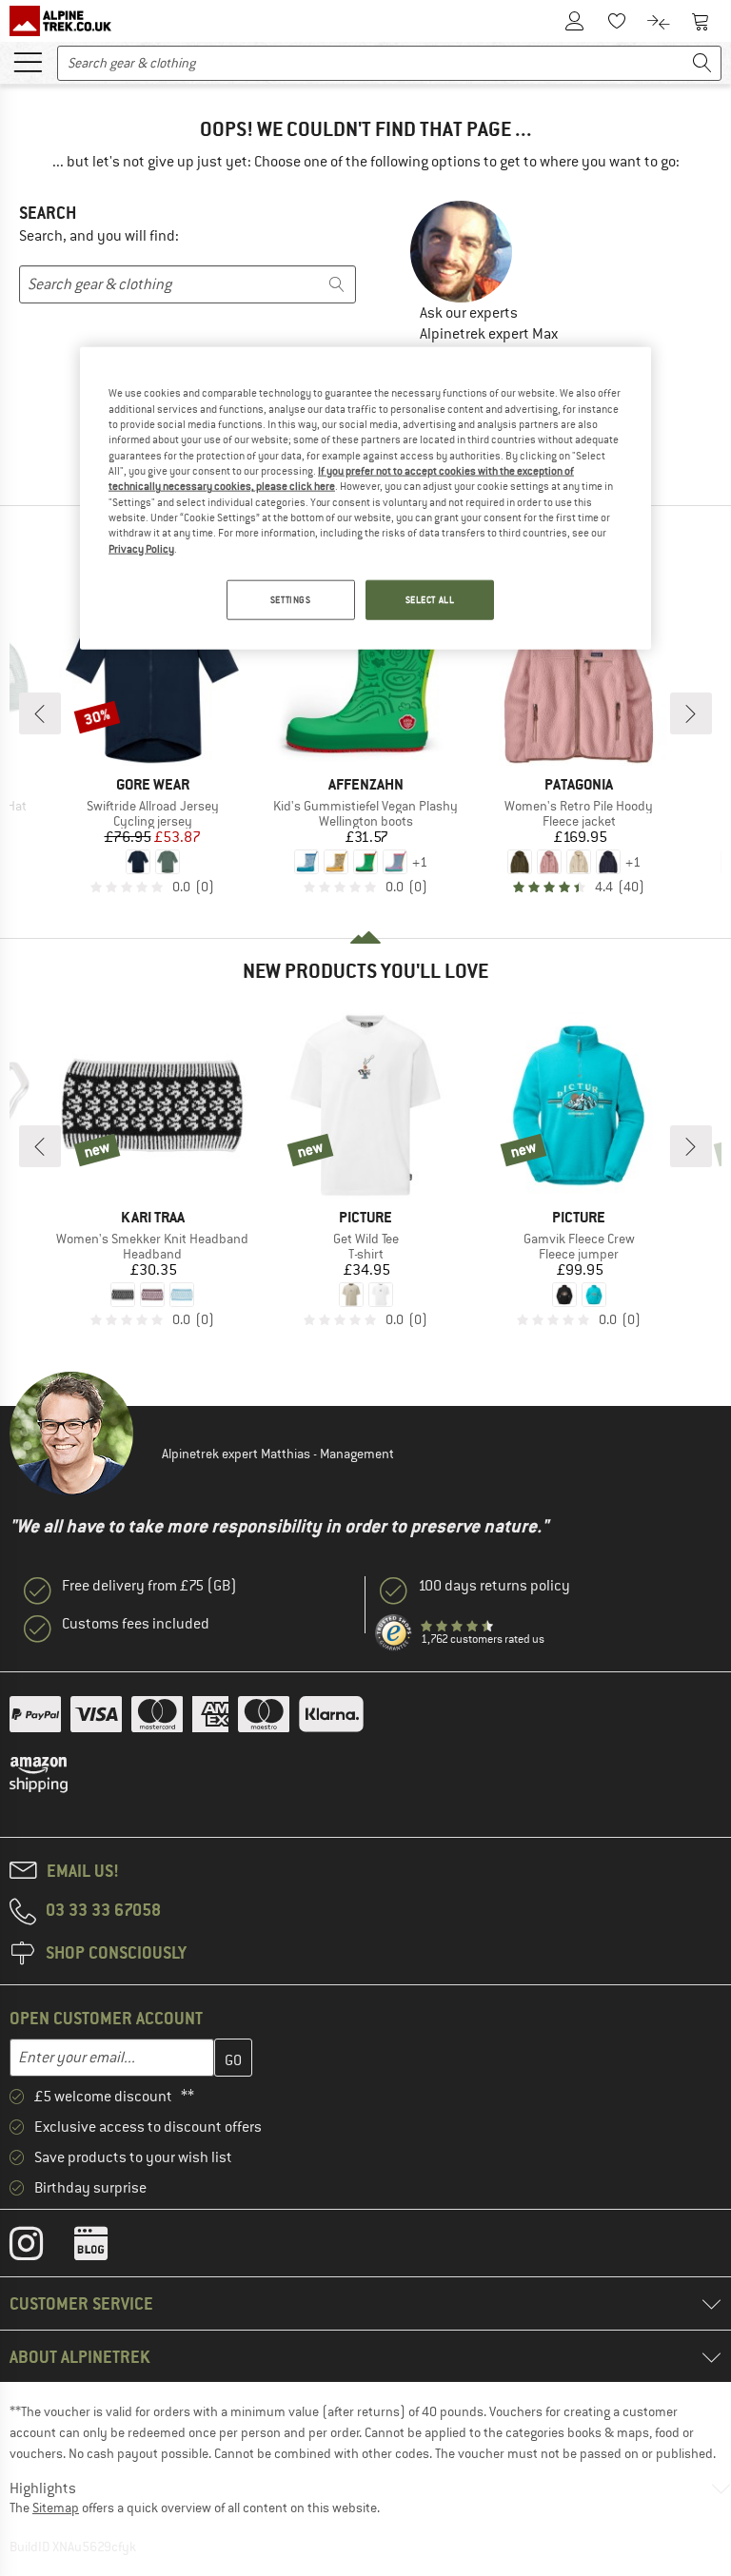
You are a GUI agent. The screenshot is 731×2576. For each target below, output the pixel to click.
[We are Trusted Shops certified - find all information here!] (394, 1633)
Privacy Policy (141, 548)
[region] (365, 498)
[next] (691, 713)
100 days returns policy (494, 1586)
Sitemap (56, 2508)
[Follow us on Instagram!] (40, 2248)
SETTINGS (291, 600)
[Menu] (28, 61)
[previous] (40, 713)
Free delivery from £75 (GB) (149, 1586)
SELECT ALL (430, 600)
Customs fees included (136, 1624)
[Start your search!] (702, 63)
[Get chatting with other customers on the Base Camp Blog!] (105, 2248)
